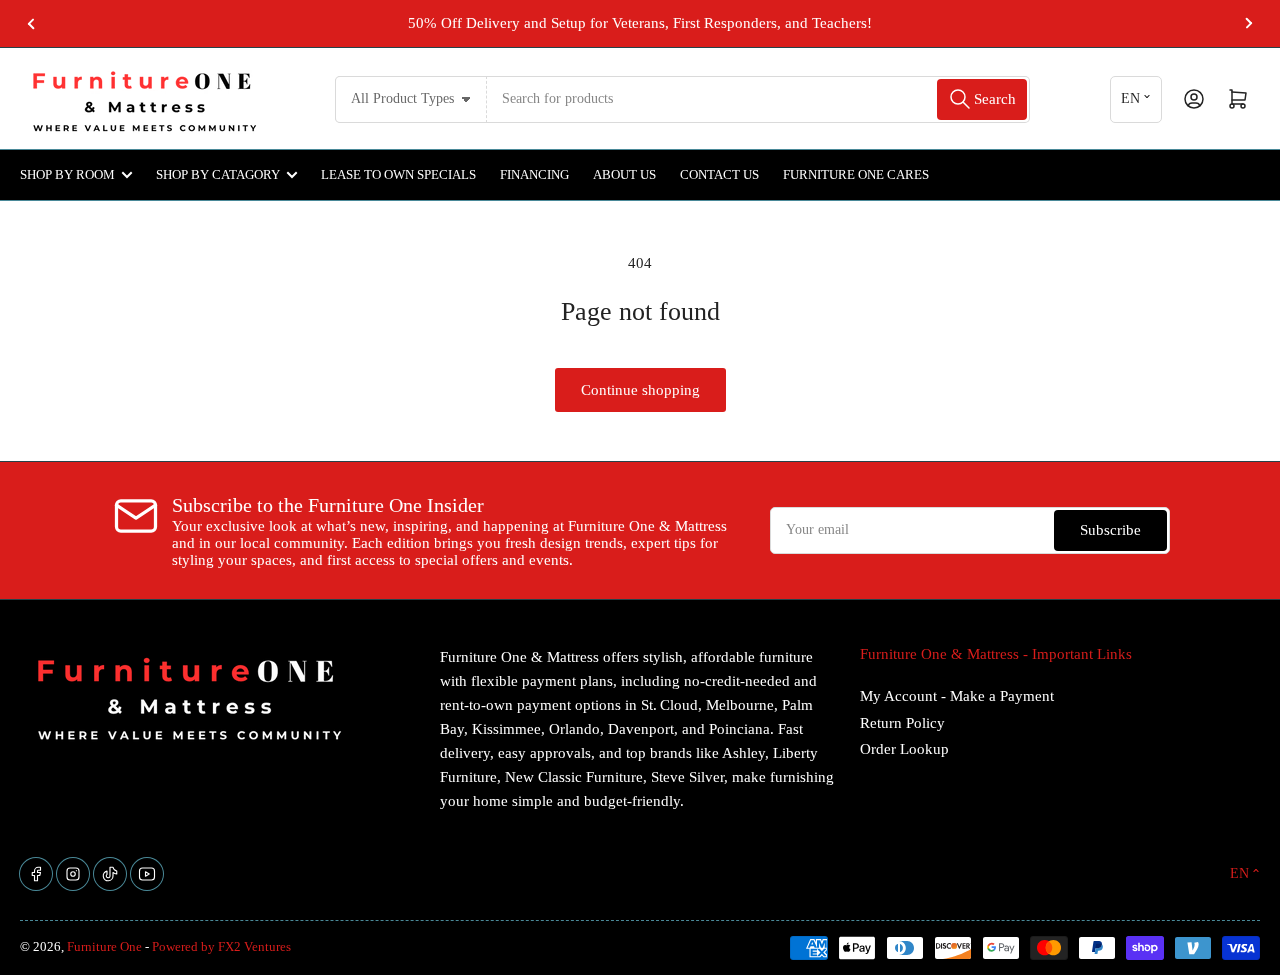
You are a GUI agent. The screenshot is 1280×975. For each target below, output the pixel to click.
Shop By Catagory (218, 174)
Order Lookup (904, 749)
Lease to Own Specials (398, 174)
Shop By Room (67, 174)
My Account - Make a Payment (957, 696)
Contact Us (719, 174)
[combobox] (758, 99)
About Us (624, 174)
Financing (534, 174)
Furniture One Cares (856, 174)
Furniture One (104, 946)
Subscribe (1110, 530)
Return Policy (902, 723)
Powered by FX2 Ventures (221, 946)
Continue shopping (640, 390)
